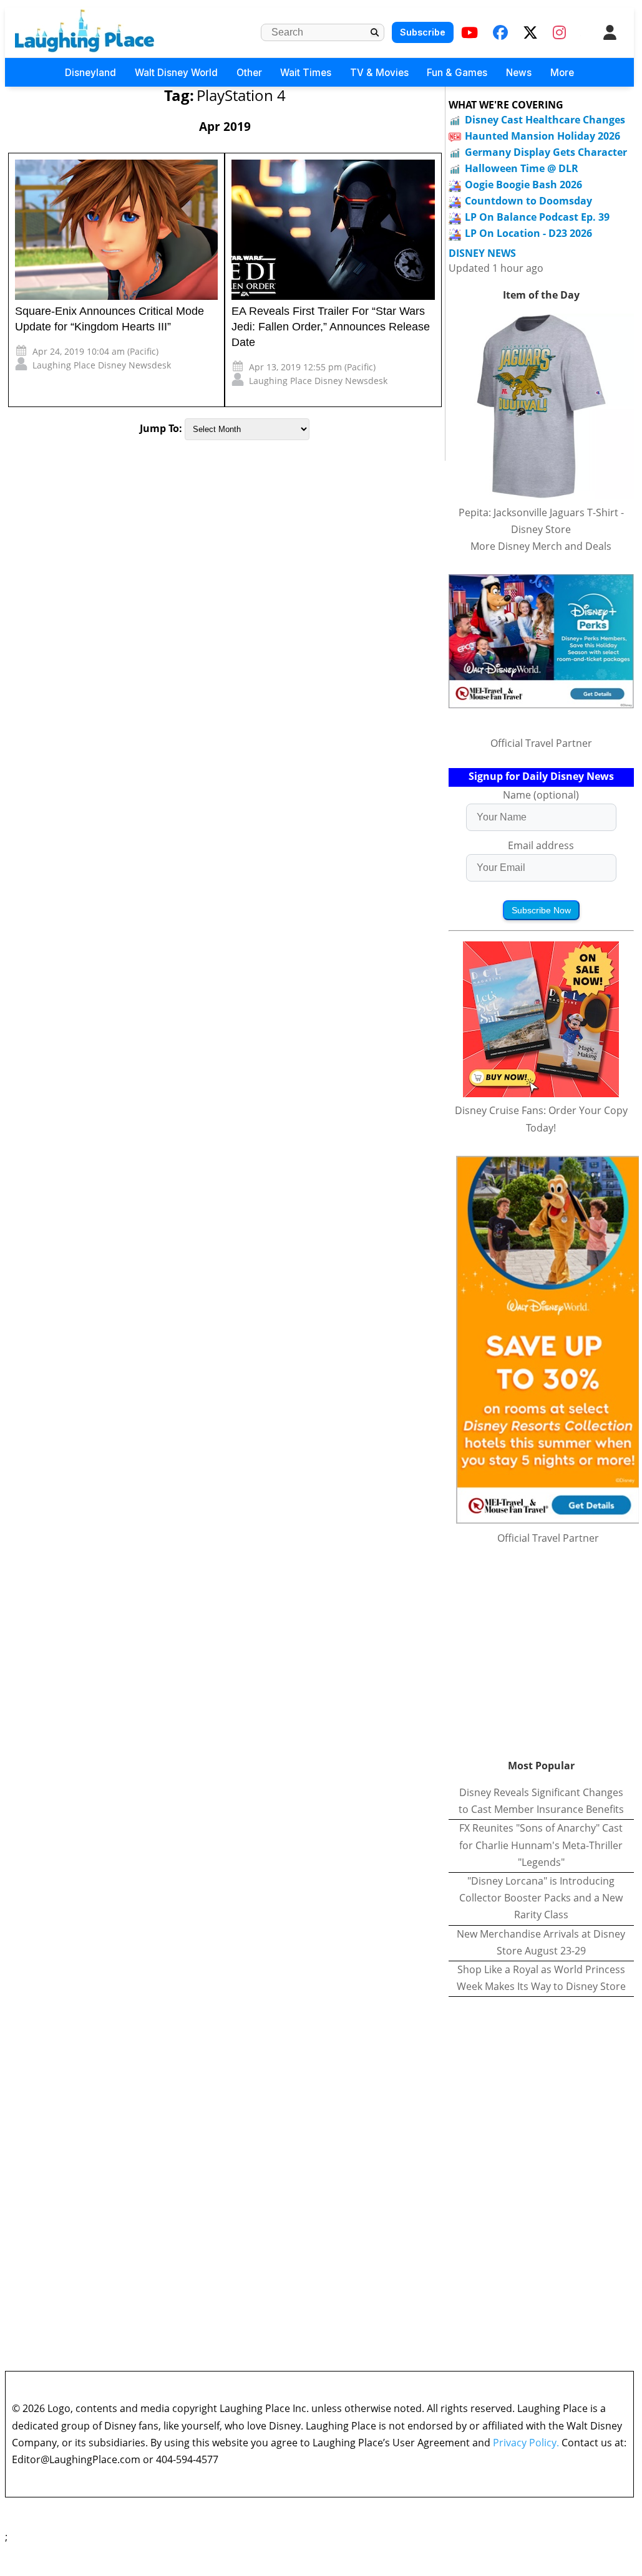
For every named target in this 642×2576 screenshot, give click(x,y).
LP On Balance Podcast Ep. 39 (537, 217)
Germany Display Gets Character (546, 152)
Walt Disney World (176, 73)
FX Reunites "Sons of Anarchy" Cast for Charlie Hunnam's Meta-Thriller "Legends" (541, 1845)
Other (249, 73)
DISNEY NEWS (482, 253)
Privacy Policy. (526, 2443)
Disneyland (90, 73)
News (519, 73)
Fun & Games (457, 73)
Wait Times (306, 73)
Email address (541, 845)
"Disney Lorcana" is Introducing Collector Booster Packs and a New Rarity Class (541, 1898)
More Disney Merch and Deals (541, 546)
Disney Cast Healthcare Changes (545, 120)
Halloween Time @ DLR (522, 168)
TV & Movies (379, 73)
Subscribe (423, 32)
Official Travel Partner (541, 743)
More (562, 73)
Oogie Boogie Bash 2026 (523, 185)
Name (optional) (541, 795)
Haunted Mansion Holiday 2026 (542, 136)
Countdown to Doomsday (528, 201)
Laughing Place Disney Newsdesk (102, 365)
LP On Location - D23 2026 (528, 233)
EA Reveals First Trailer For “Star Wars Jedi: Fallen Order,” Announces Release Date (331, 327)
